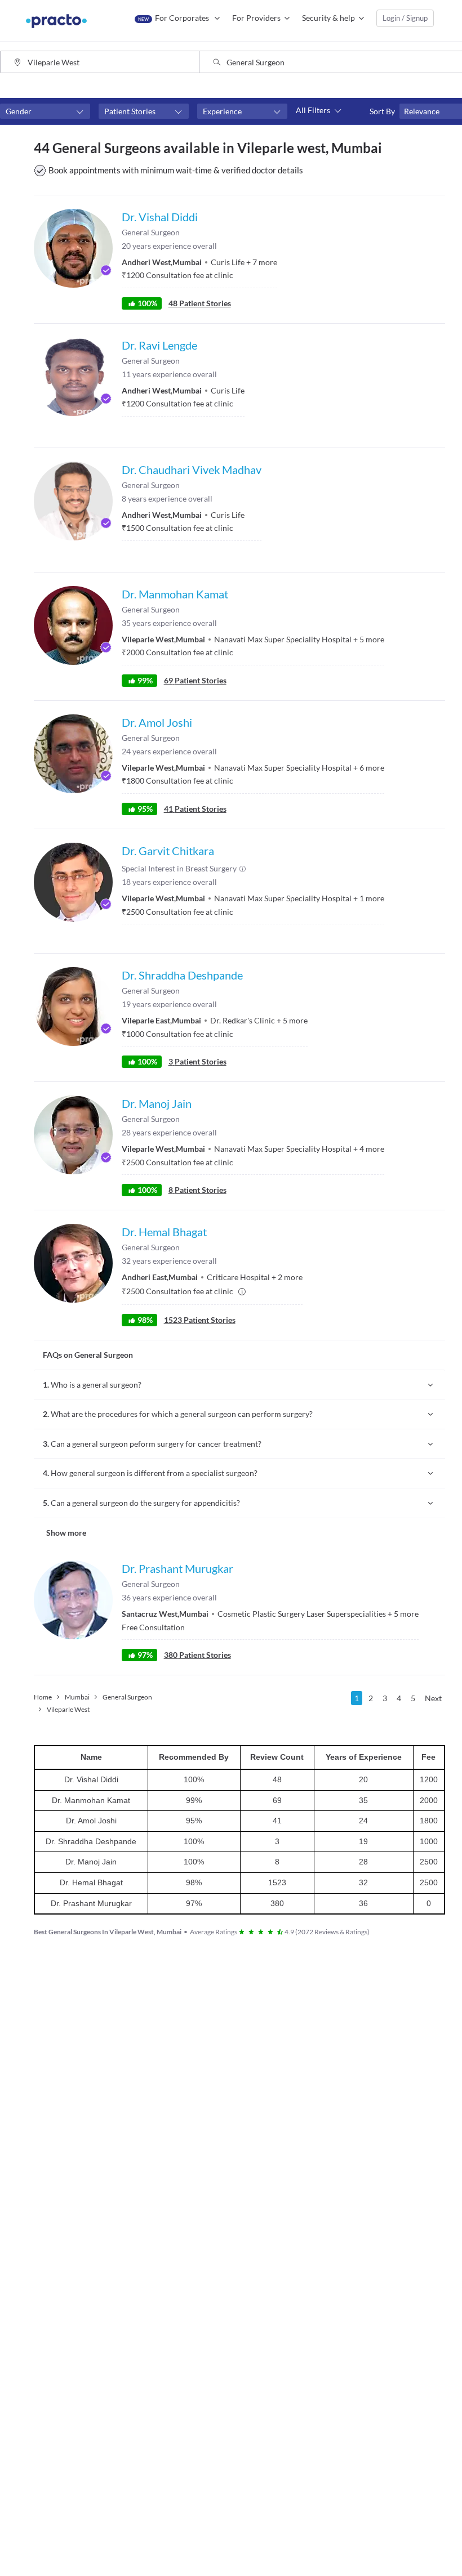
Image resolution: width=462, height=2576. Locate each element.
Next (433, 1698)
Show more (66, 1533)
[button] (45, 111)
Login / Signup (405, 18)
